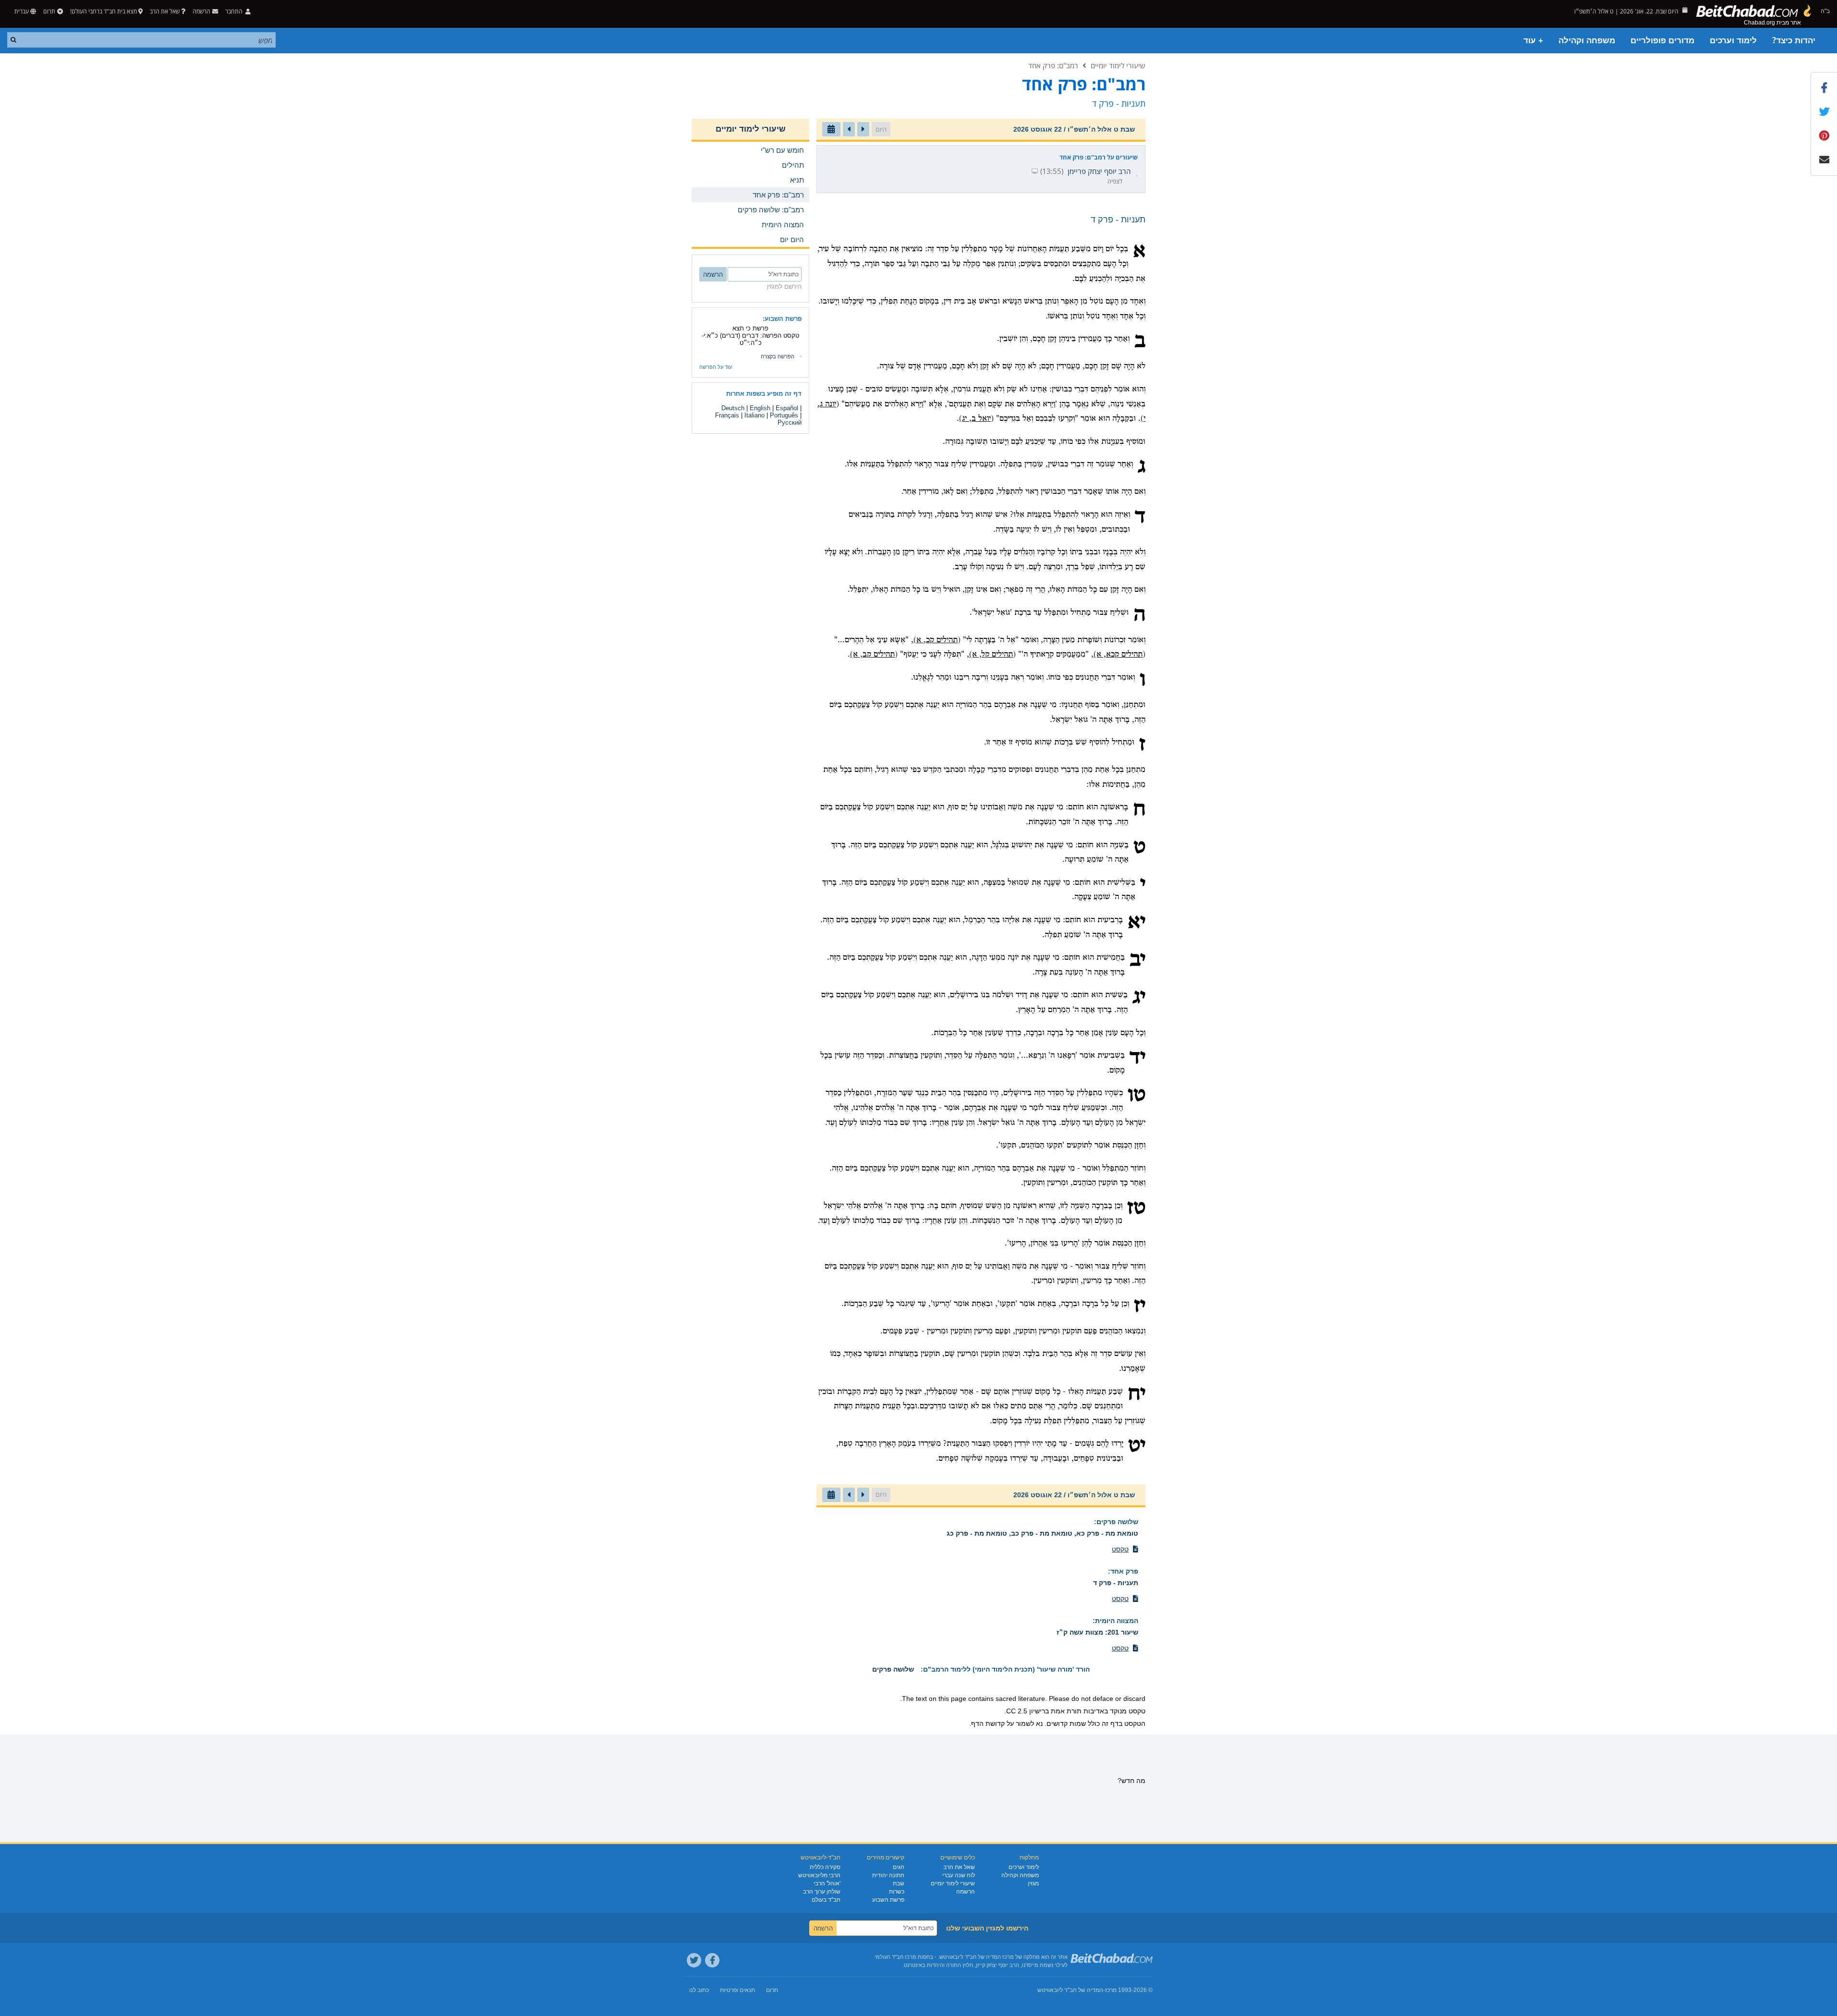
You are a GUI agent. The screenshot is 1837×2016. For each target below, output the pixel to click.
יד (1137, 1058)
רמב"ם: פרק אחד (1053, 65)
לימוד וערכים (1733, 41)
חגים (899, 1867)
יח (1137, 1394)
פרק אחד (1124, 1571)
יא (1137, 923)
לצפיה (1115, 181)
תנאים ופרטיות (737, 1990)
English (760, 408)
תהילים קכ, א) (936, 640)
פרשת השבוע (888, 1900)
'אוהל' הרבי (827, 1883)
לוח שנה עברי (959, 1875)
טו (1137, 1096)
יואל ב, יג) (975, 419)
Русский (790, 422)
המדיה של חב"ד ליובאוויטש (1070, 1990)
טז (1136, 1209)
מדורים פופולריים (1662, 41)
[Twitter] (694, 1960)
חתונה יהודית (888, 1875)
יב (1137, 960)
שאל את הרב (165, 11)
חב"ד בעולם (826, 1900)
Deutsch (733, 408)
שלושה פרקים (1117, 1522)
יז (1140, 1307)
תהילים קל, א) (991, 654)
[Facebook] (712, 1960)
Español (787, 408)
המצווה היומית (1117, 1621)
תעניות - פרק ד (1116, 1583)
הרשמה (966, 1892)
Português (784, 415)
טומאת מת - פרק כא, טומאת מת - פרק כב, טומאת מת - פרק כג (1042, 1533)
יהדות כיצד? (1794, 41)
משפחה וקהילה (1587, 41)
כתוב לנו (699, 1990)
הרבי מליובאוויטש (819, 1875)
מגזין (1033, 1883)
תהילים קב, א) (872, 654)
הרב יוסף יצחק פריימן (1099, 171)
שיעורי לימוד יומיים (1118, 65)
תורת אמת (1066, 1711)
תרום (49, 11)
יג (1139, 998)
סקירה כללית (825, 1867)
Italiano (754, 415)
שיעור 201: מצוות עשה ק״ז (1097, 1632)
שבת (899, 1883)
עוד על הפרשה (716, 367)
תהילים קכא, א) (1118, 654)
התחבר (235, 11)
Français (727, 415)
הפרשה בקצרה (778, 356)
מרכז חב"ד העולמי (895, 1957)
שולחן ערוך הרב (822, 1892)
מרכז (1111, 1990)
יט (1137, 1446)
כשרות (897, 1892)
